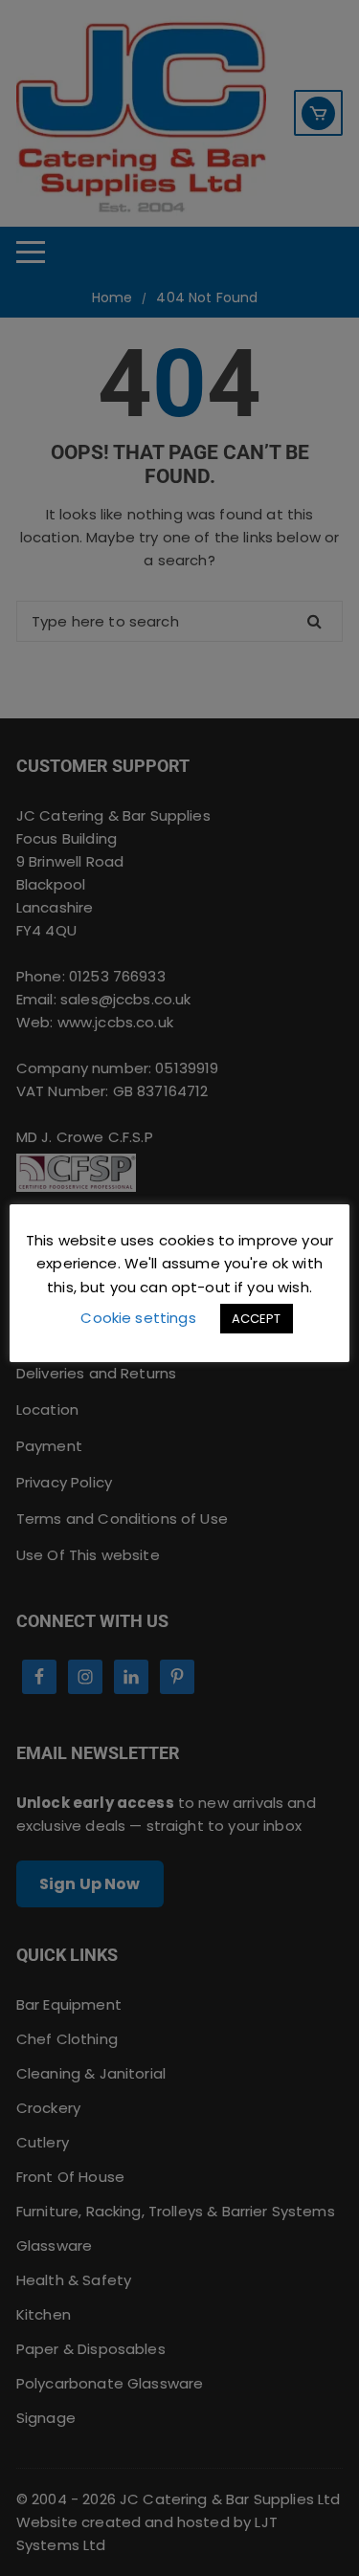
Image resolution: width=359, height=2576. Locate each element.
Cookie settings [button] (138, 1318)
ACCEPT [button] (257, 1319)
